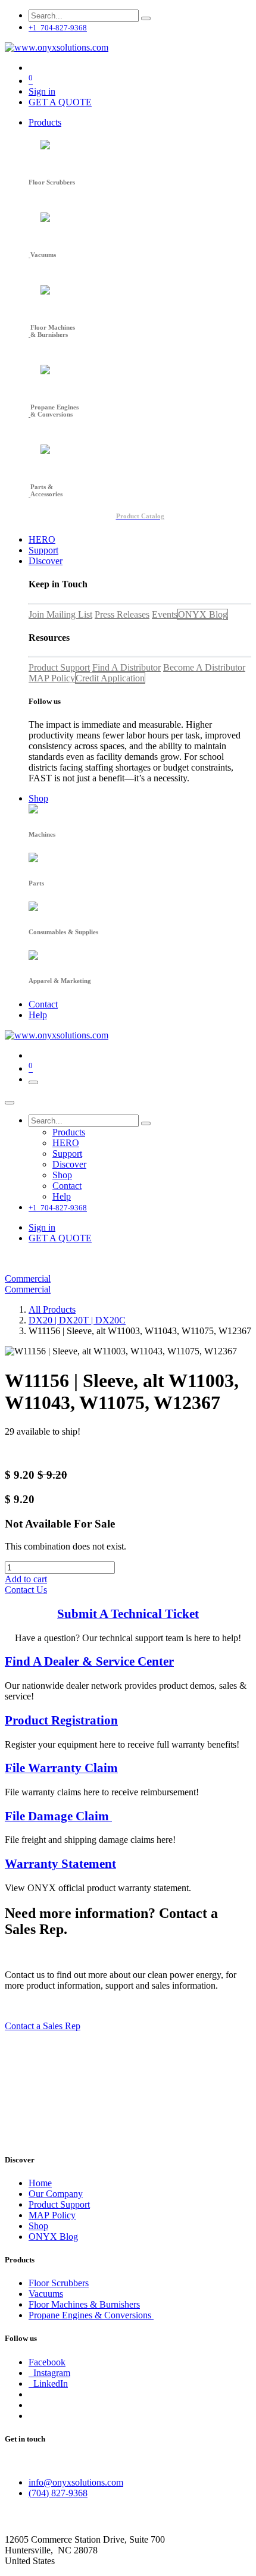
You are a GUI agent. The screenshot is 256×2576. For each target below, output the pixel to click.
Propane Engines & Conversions (91, 2315)
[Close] (10, 1103)
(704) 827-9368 (58, 2493)
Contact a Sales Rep (43, 2026)
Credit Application (110, 678)
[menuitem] (45, 122)
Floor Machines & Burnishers (84, 2304)
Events (165, 614)
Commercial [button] (28, 1278)
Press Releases (122, 614)
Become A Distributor (204, 667)
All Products (52, 1309)
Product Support (59, 667)
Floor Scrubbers (59, 2283)
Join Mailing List (60, 614)
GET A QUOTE (60, 102)
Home (40, 2183)
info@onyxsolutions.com (76, 2482)
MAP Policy (52, 678)
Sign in (42, 91)
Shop (38, 2226)
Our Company (56, 2194)
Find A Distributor (127, 667)
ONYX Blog (203, 614)
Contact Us (26, 1590)
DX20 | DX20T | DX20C (77, 1320)
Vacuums (46, 2294)
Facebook (47, 2362)
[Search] (146, 18)
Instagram (49, 2373)
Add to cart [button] (26, 1579)
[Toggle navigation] (33, 1082)
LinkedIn (48, 2383)
